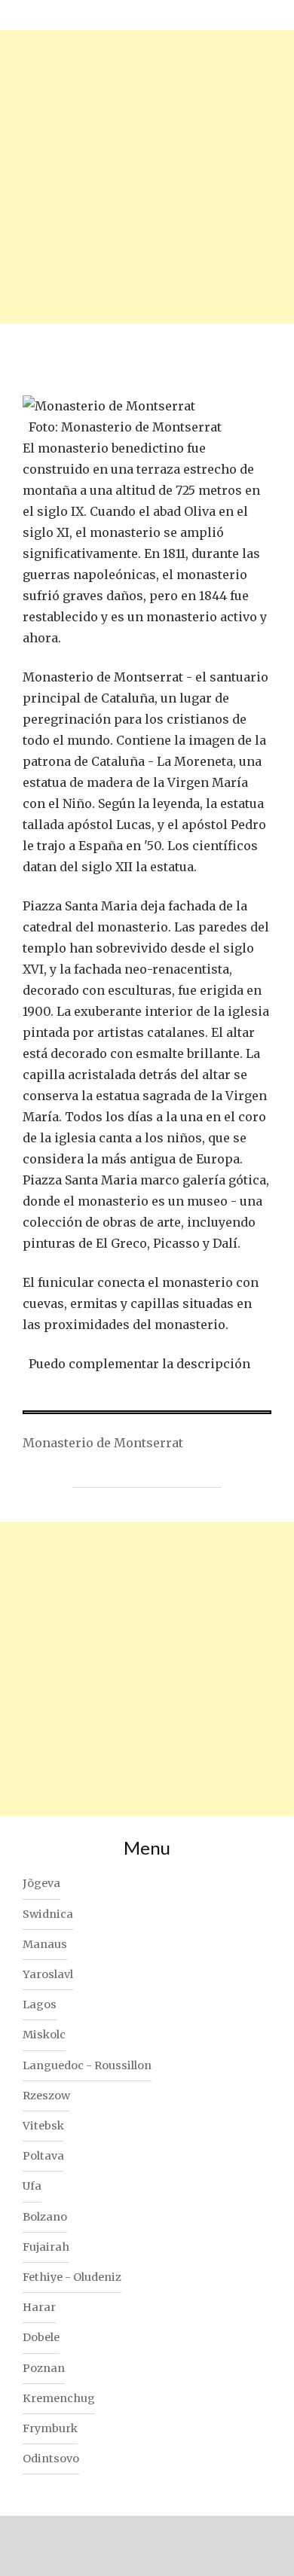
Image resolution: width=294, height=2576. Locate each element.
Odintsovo (51, 2459)
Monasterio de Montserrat (103, 1443)
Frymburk (50, 2428)
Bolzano (45, 2217)
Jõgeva (41, 1883)
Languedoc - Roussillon (87, 2065)
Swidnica (48, 1914)
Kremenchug (59, 2398)
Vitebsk (43, 2126)
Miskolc (44, 2035)
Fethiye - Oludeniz (72, 2277)
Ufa (32, 2186)
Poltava (43, 2156)
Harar (39, 2307)
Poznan (44, 2368)
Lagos (40, 2004)
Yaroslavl (48, 1974)
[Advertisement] (147, 177)
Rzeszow (46, 2096)
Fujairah (46, 2247)
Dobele (41, 2337)
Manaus (45, 1944)
